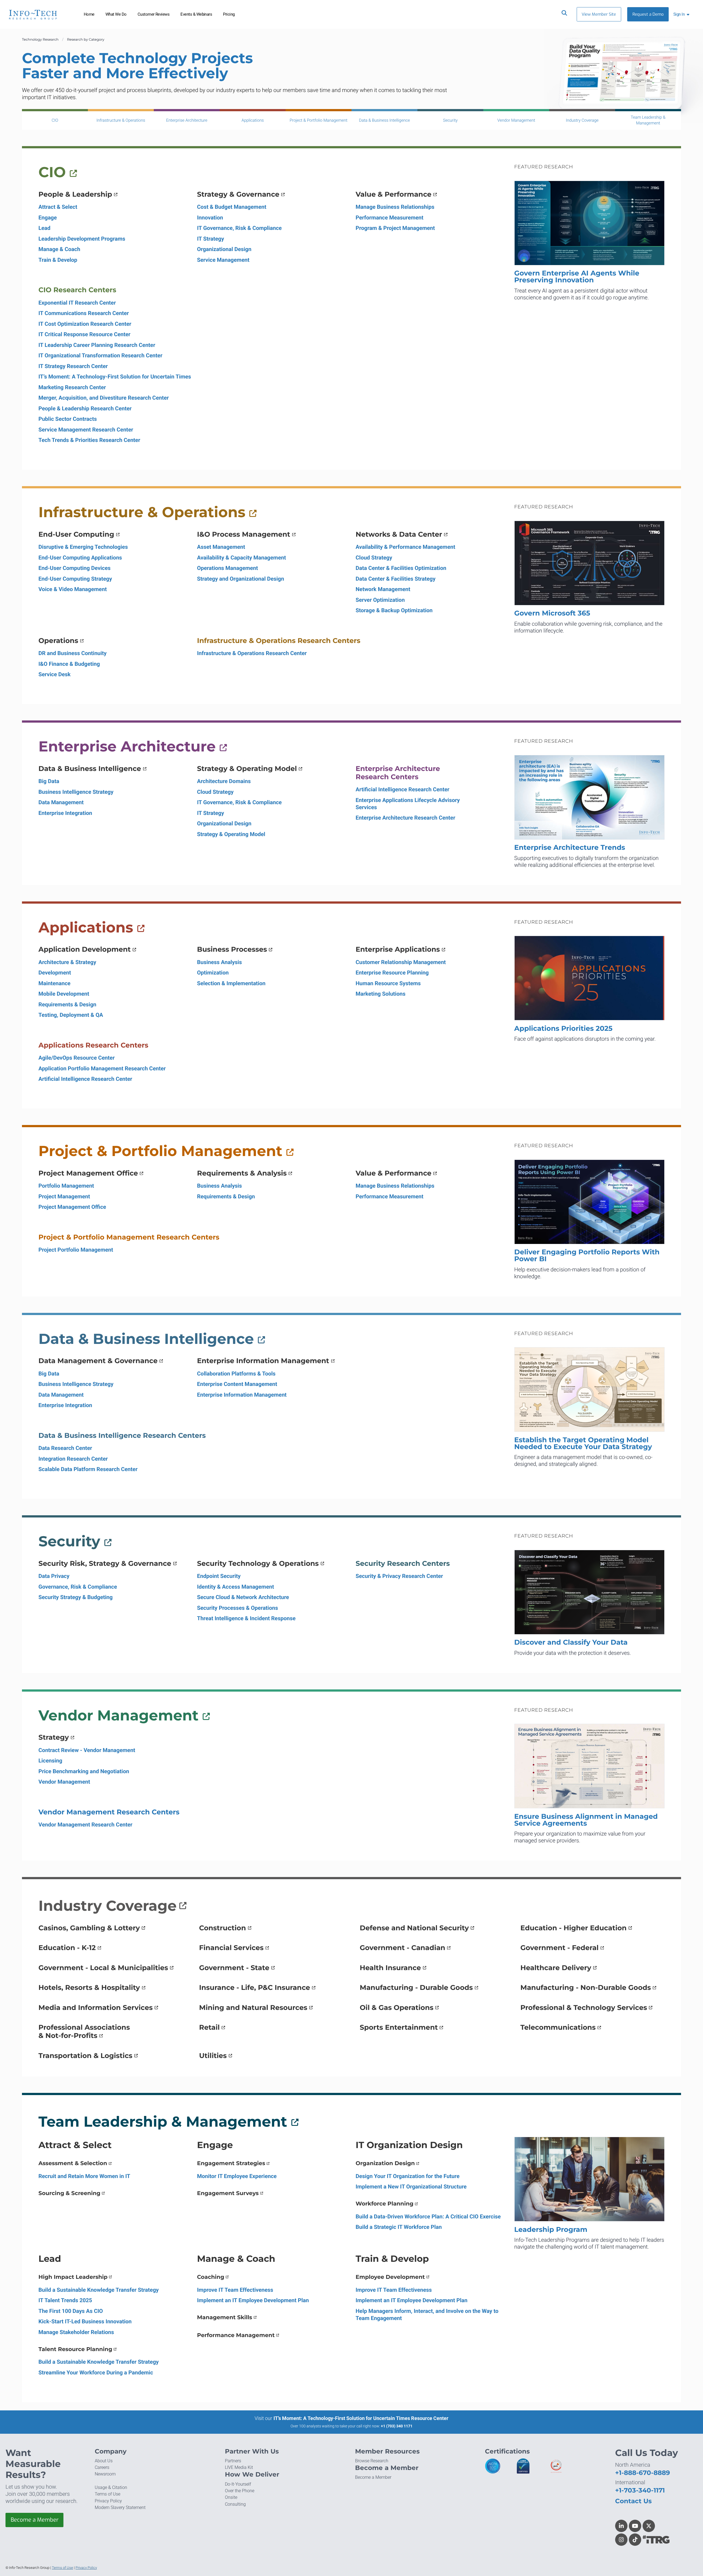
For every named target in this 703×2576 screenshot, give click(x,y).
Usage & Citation (111, 2487)
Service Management (223, 260)
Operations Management (228, 568)
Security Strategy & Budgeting (76, 1597)
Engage (48, 218)
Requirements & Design (67, 1004)
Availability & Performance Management (405, 547)
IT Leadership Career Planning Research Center (97, 345)
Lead (44, 228)
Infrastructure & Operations (121, 120)
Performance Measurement (390, 218)
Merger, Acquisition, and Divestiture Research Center (104, 398)
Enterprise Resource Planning (392, 973)
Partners (233, 2461)
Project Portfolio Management (76, 1250)
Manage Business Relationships (395, 207)
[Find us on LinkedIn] (621, 2526)
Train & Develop (58, 260)
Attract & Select (58, 207)
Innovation (210, 218)
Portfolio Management (66, 1186)
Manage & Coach (59, 249)
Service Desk (55, 674)
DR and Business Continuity (72, 653)
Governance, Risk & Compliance (78, 1587)
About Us (104, 2461)
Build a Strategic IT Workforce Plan (399, 2227)
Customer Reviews (154, 14)
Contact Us (633, 2501)
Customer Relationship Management (401, 962)
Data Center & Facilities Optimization (401, 568)
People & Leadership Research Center (85, 408)
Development (55, 973)
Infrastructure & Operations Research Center (252, 653)
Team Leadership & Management (648, 120)
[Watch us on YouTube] (635, 2526)
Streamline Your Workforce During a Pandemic (96, 2372)
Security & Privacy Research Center (399, 1576)
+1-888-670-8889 (643, 2473)
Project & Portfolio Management (319, 120)
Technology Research (40, 40)
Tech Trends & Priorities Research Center (89, 440)
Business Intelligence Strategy (76, 792)
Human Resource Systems (388, 983)
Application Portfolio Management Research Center (102, 1068)
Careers (102, 2467)
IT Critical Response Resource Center (84, 334)
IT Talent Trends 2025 (65, 2300)
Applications (253, 120)
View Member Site (599, 14)
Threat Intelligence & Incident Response (246, 1618)
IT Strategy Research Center (73, 366)
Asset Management (221, 547)
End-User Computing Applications (80, 558)
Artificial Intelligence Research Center (402, 789)
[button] (682, 14)
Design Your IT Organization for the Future (408, 2176)
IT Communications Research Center (84, 313)
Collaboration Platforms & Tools (236, 1374)
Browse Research (372, 2461)
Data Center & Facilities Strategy (396, 579)
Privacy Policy (108, 2501)
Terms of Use (108, 2494)
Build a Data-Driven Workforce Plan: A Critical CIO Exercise (428, 2216)
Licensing (50, 1761)
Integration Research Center (73, 1459)
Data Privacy (54, 1576)
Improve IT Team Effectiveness (235, 2290)
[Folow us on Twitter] (649, 2526)
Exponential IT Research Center (77, 303)
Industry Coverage (582, 120)
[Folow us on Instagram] (621, 2540)
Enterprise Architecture (187, 120)
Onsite (231, 2497)
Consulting (235, 2504)
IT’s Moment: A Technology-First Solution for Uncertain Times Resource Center (361, 2418)
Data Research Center (65, 1448)
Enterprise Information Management (242, 1395)
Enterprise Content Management (237, 1384)
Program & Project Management (395, 228)
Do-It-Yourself (238, 2484)
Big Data (49, 781)
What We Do (116, 14)
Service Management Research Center (86, 430)
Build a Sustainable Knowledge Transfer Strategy (99, 2290)
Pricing (229, 14)
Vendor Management (516, 120)
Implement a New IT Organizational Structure (411, 2187)
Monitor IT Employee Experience (237, 2176)
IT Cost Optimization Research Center (85, 324)
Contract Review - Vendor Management (87, 1750)
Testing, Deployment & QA (71, 1015)
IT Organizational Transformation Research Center (100, 355)
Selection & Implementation (231, 983)
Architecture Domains (224, 781)
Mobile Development (64, 994)
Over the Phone (240, 2491)
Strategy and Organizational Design (241, 579)
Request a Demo (648, 14)
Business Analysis (220, 962)
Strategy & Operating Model (231, 834)
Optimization (213, 973)
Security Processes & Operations (238, 1608)
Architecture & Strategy (67, 962)
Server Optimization (380, 600)
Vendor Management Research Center (85, 1825)
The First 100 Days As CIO (71, 2311)
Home (89, 14)
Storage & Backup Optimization (394, 610)
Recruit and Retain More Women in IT (84, 2176)
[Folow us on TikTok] (635, 2540)
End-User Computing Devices (75, 568)
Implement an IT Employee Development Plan (253, 2300)
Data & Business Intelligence (384, 120)
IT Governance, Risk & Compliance (239, 228)
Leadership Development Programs (82, 239)
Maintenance (55, 983)
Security (450, 120)
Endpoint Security (219, 1576)
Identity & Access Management (236, 1587)
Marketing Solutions (380, 994)
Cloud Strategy (374, 558)
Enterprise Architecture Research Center (405, 818)
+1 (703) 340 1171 (397, 2426)
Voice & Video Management (73, 589)
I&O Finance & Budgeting (69, 664)
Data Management (61, 802)
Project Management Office (72, 1207)
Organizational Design (224, 249)
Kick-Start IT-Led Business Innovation (85, 2321)
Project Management (64, 1196)
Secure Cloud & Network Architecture (243, 1597)
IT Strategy (211, 239)
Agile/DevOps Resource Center (76, 1058)
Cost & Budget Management (232, 207)
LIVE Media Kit (239, 2467)
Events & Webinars (196, 14)
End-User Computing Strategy (75, 579)
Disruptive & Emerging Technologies (83, 547)
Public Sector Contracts (68, 419)
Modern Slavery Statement (120, 2507)
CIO (55, 120)
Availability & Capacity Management (242, 558)
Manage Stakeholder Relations (76, 2332)
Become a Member (35, 2520)
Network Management (383, 589)
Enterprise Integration (65, 813)
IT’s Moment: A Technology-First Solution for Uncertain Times (115, 377)
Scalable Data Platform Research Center (88, 1469)
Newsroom (105, 2474)
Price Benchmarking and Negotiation (84, 1771)
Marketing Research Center (72, 387)
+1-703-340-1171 (640, 2490)
